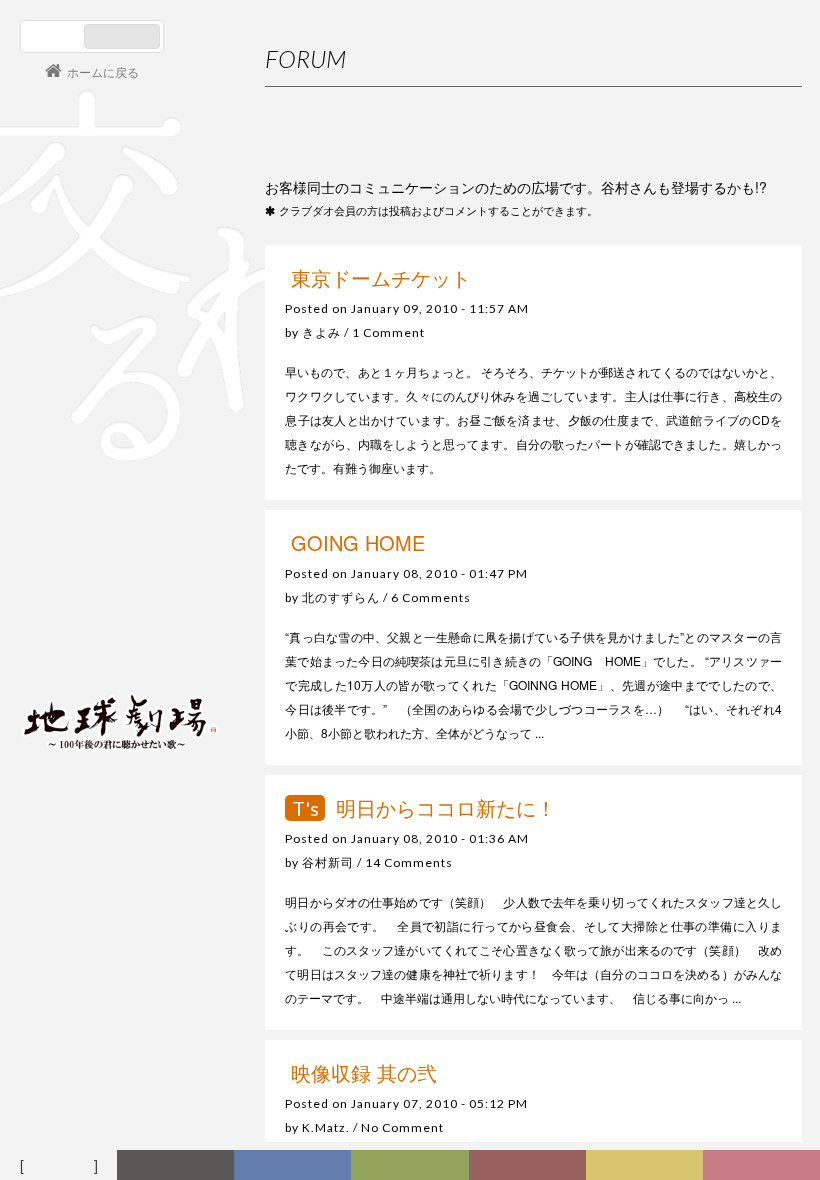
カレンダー (531, 1166)
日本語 (54, 36)
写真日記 (648, 1166)
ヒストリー (412, 1166)
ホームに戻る (103, 71)
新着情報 (180, 1166)
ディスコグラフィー (292, 1166)
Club (763, 1166)
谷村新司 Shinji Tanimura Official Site (120, 467)
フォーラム (62, 1166)
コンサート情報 (81, 585)
